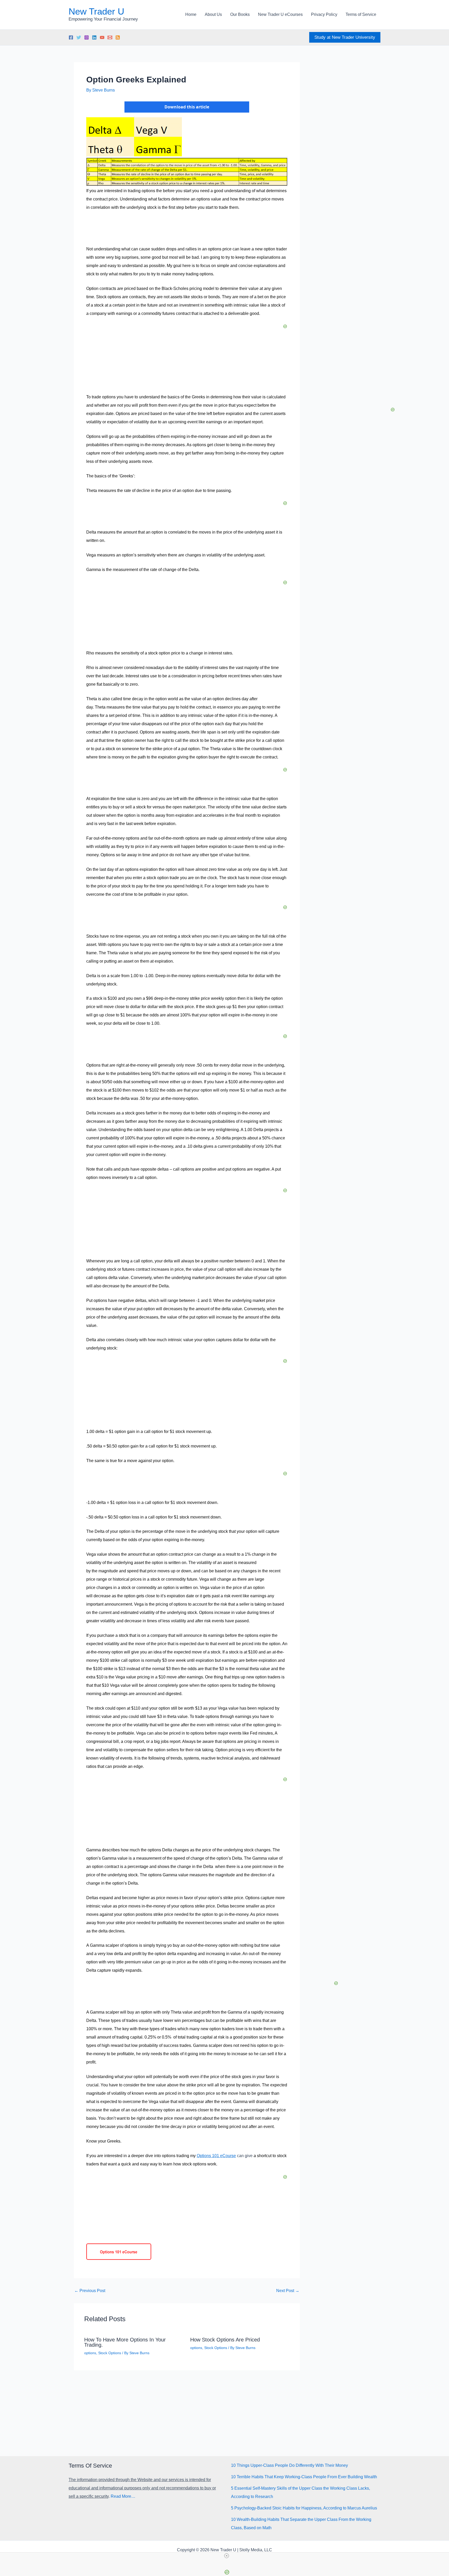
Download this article (187, 107)
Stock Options (110, 2353)
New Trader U (96, 11)
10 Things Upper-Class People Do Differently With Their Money (289, 2465)
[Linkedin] (94, 37)
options (90, 2353)
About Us (213, 14)
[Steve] (110, 37)
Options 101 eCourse (216, 2156)
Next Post (288, 2291)
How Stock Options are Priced (225, 2340)
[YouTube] (102, 37)
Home (191, 14)
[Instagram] (87, 37)
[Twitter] (79, 37)
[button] (345, 37)
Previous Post (90, 2291)
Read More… (123, 2496)
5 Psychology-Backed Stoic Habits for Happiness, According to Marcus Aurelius (304, 2508)
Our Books (240, 14)
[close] (227, 2556)
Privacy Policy (324, 14)
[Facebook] (71, 37)
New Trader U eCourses (280, 14)
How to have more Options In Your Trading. (125, 2342)
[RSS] (118, 37)
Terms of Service (361, 14)
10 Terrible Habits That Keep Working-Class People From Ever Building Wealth (304, 2477)
